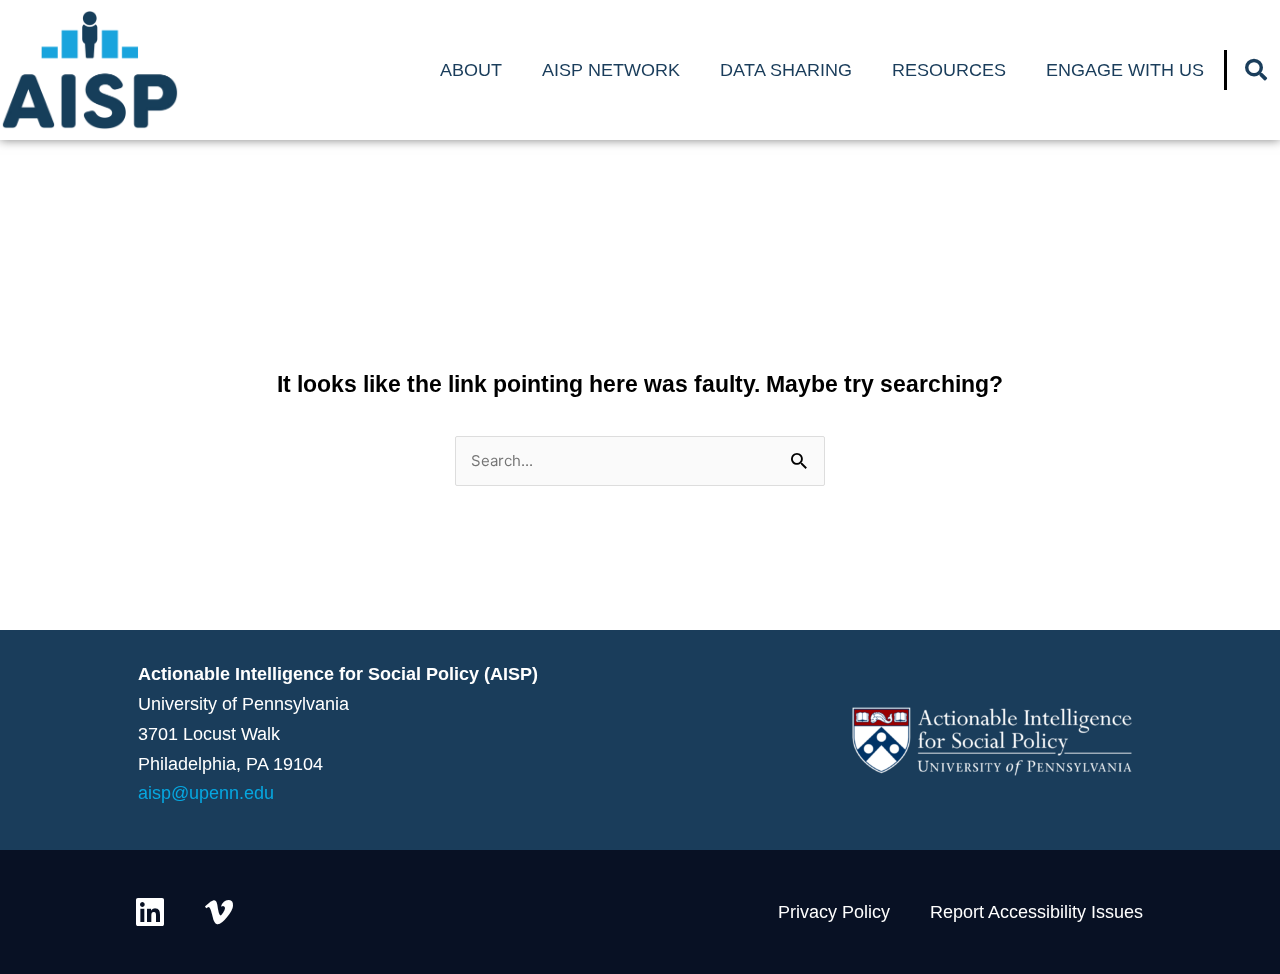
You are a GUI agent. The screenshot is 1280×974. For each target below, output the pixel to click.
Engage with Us (1125, 70)
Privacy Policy (834, 912)
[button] (1256, 70)
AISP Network (611, 70)
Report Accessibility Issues (1036, 912)
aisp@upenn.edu (206, 793)
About (471, 70)
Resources (949, 70)
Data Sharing (786, 70)
